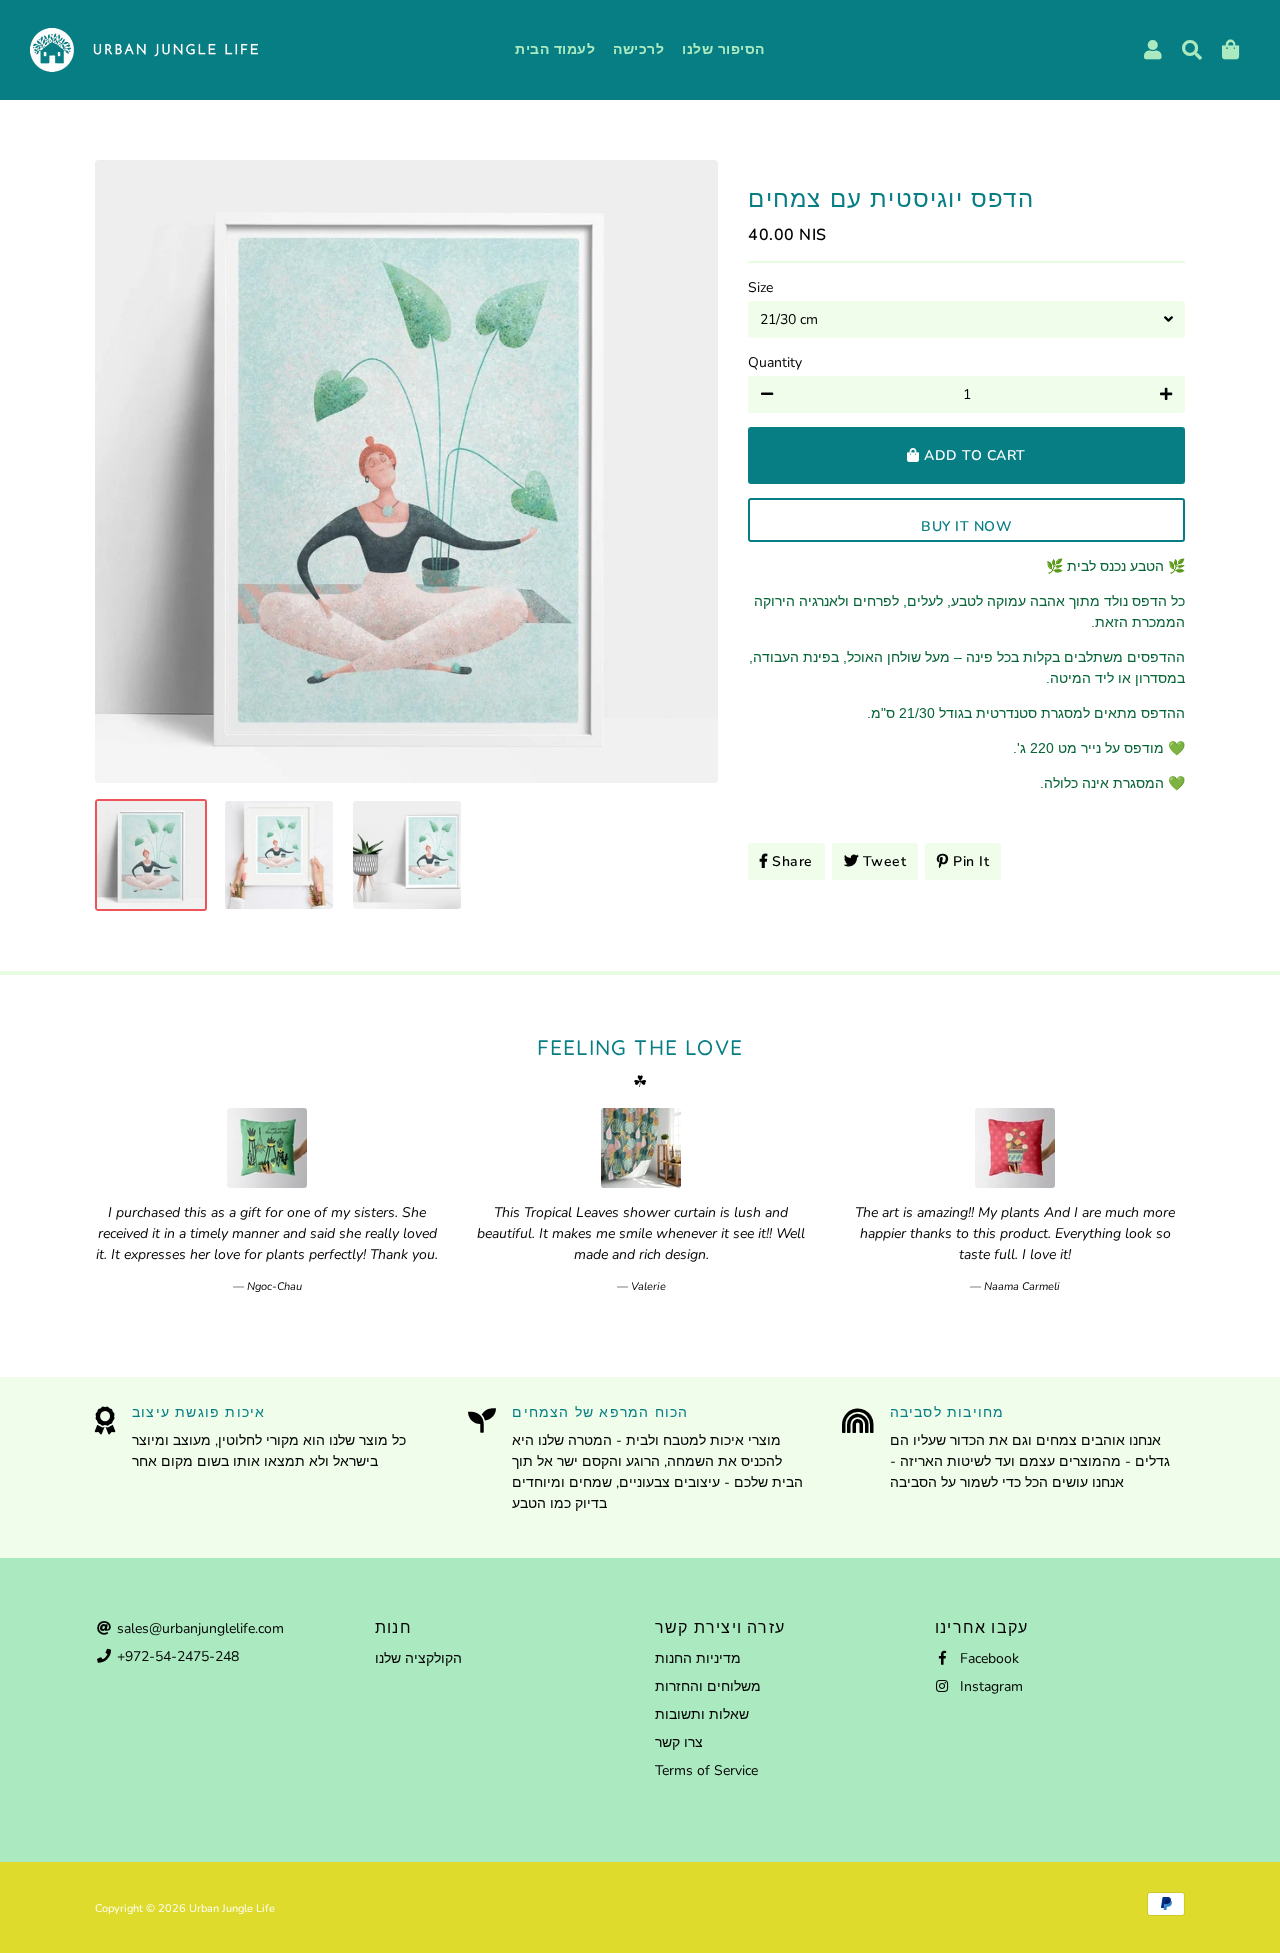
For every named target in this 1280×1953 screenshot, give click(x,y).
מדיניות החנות (698, 1658)
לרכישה (638, 49)
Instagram (989, 1686)
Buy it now (966, 526)
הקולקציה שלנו (418, 1658)
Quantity (775, 362)
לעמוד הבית (555, 49)
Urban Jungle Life (232, 1908)
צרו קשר (679, 1742)
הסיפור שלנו (723, 49)
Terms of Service (706, 1770)
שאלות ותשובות (702, 1714)
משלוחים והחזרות (708, 1686)
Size (760, 287)
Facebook (987, 1658)
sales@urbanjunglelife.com (198, 1628)
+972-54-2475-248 (176, 1656)
